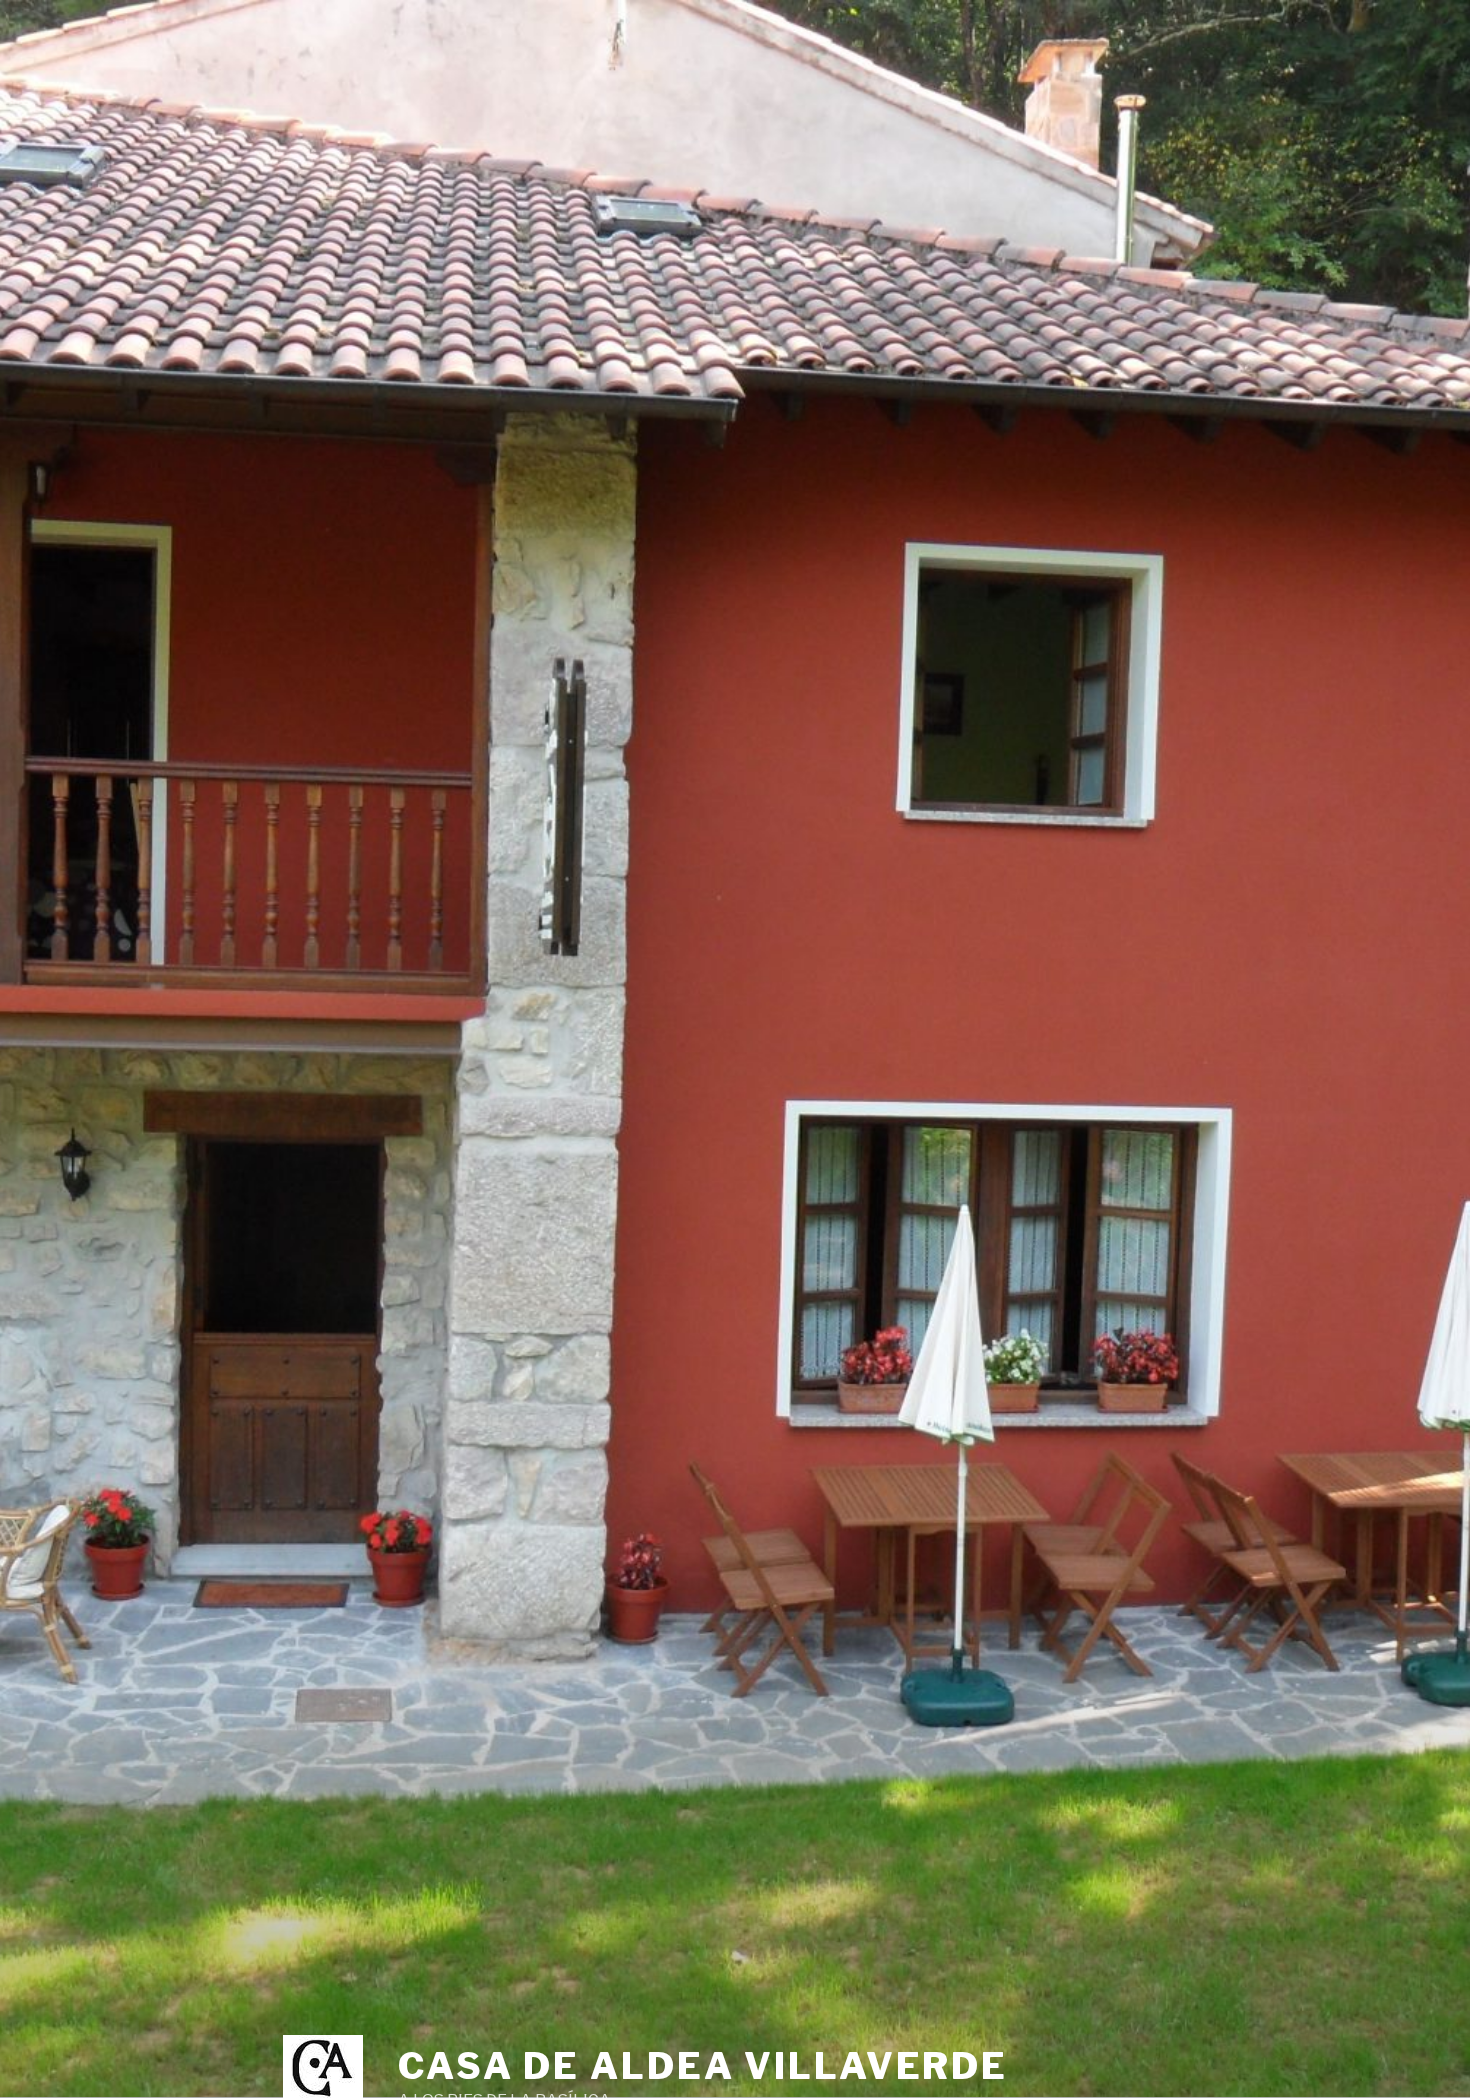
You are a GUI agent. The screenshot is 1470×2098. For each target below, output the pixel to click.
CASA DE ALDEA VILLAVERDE (703, 2066)
